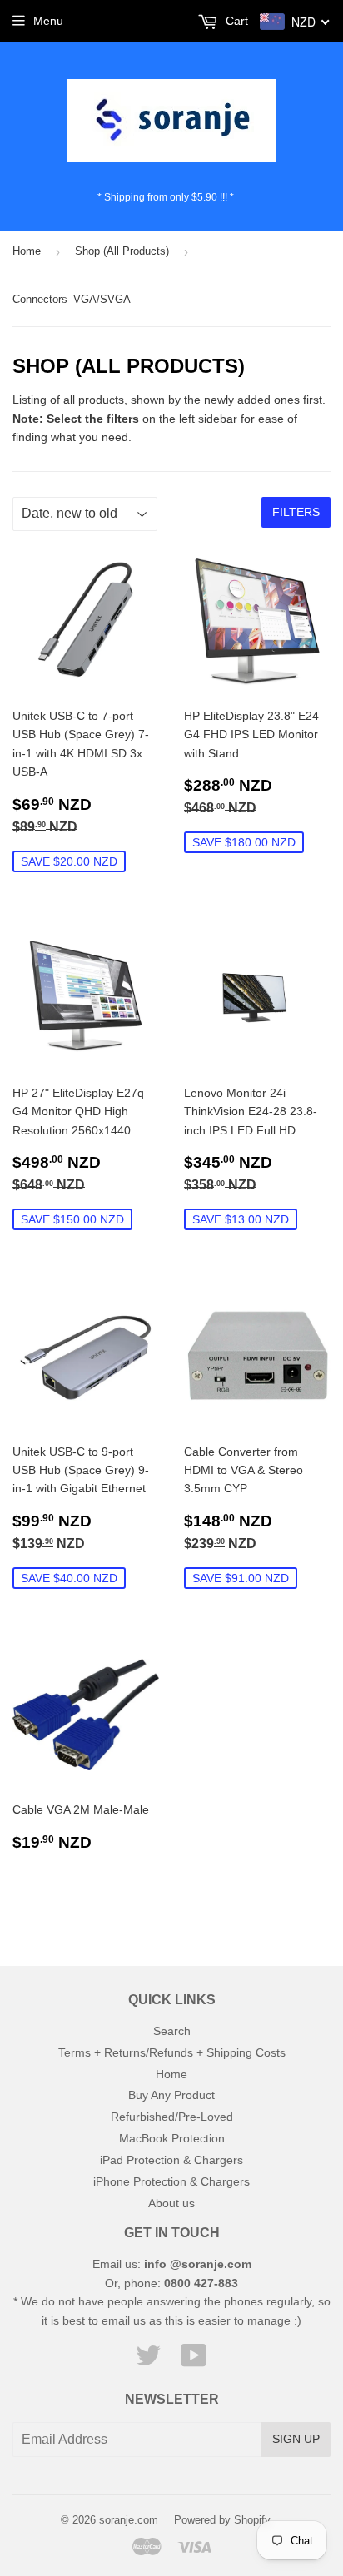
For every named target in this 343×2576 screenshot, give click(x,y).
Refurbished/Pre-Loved (172, 2117)
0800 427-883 (201, 2283)
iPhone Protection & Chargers (171, 2181)
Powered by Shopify (222, 2520)
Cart (235, 21)
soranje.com (129, 2520)
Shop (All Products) (122, 251)
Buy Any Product (171, 2095)
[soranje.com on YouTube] (194, 2361)
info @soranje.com (198, 2264)
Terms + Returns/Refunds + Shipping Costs (172, 2052)
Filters (296, 512)
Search (172, 2031)
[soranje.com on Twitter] (148, 2361)
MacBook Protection (172, 2138)
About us (171, 2203)
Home (27, 251)
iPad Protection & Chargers (171, 2160)
